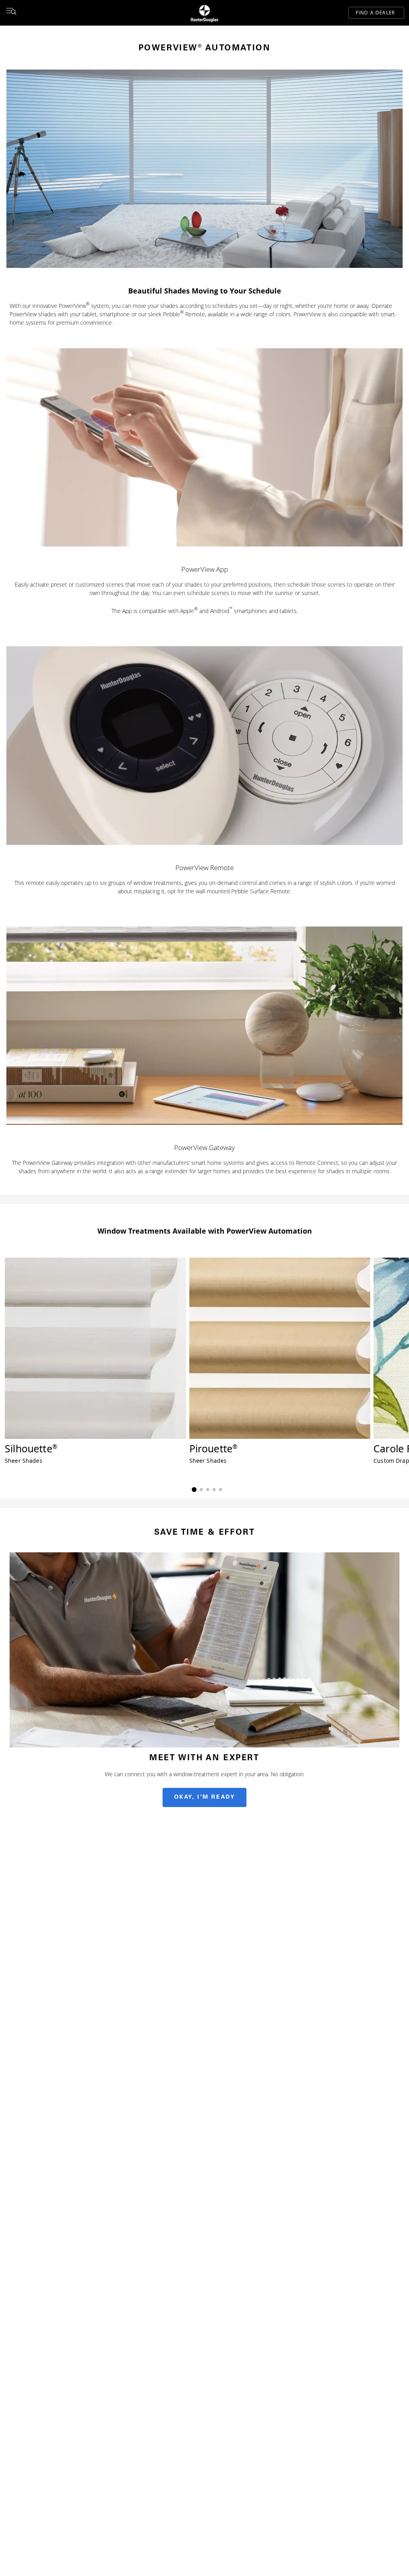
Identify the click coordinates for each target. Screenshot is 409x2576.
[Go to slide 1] (194, 1490)
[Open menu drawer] (11, 13)
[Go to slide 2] (201, 1490)
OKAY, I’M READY (205, 1797)
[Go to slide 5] (220, 1490)
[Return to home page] (204, 13)
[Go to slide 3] (208, 1490)
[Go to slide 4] (214, 1490)
